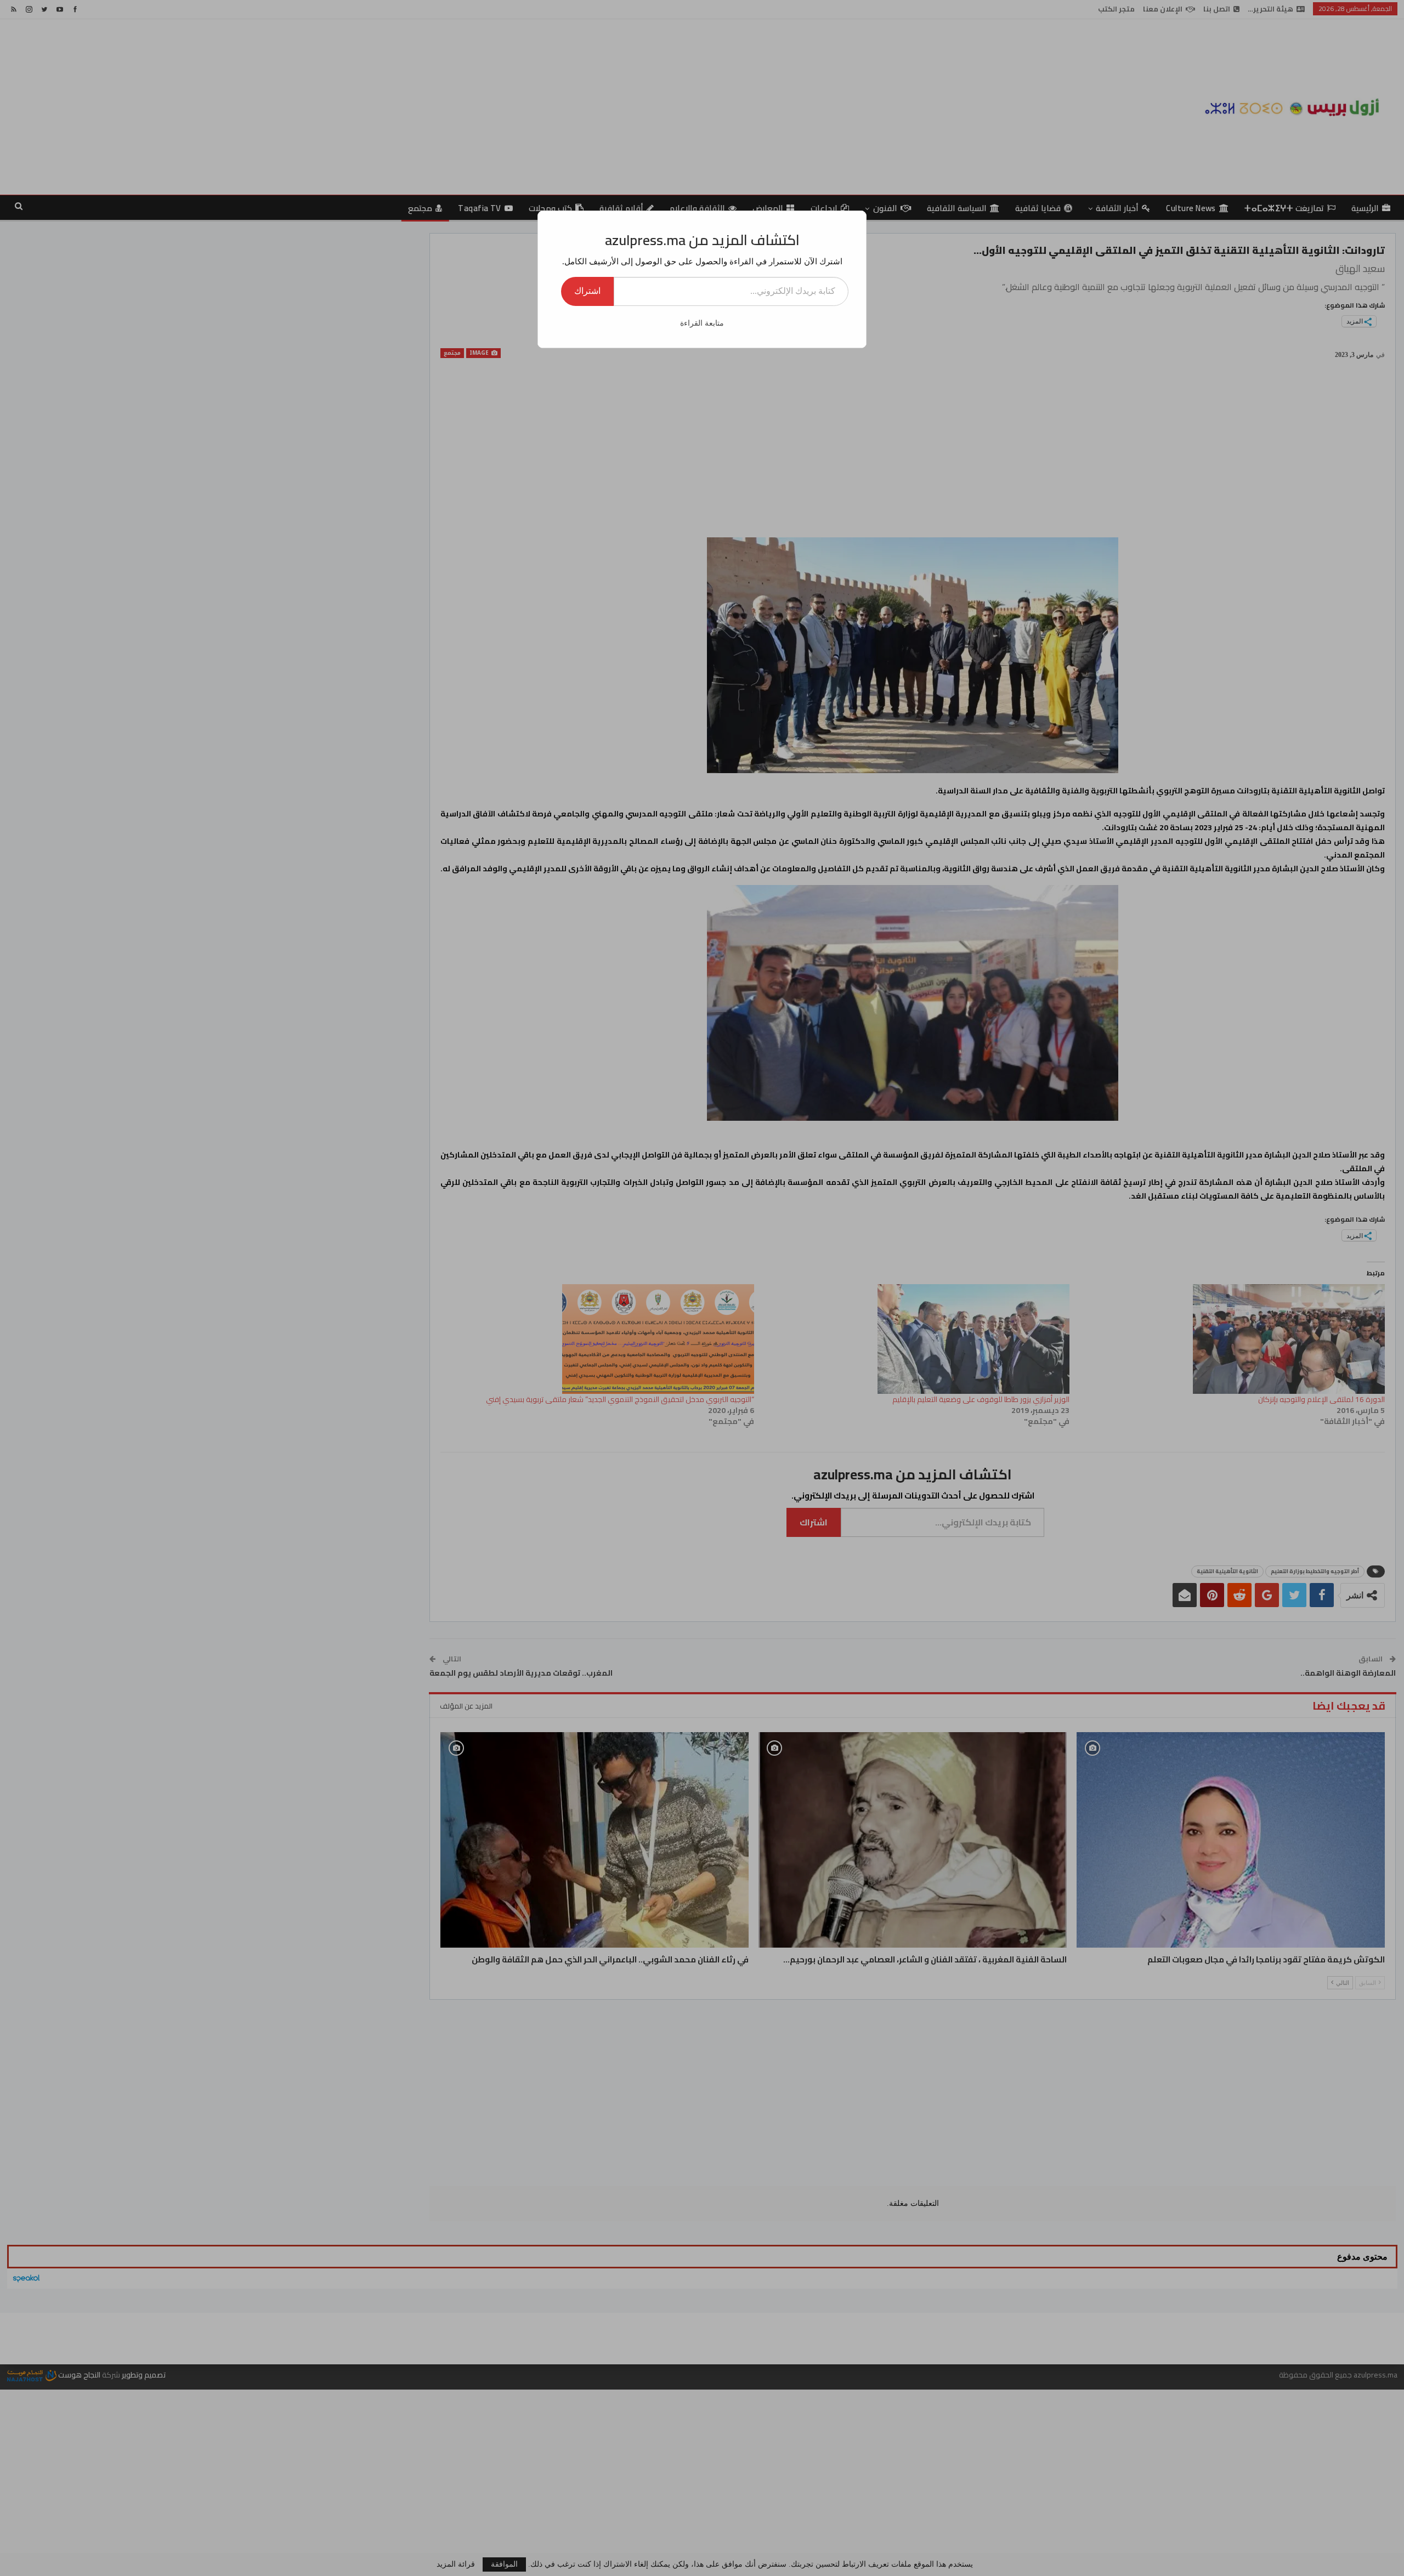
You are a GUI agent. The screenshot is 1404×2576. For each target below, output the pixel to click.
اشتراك (587, 291)
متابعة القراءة (702, 323)
